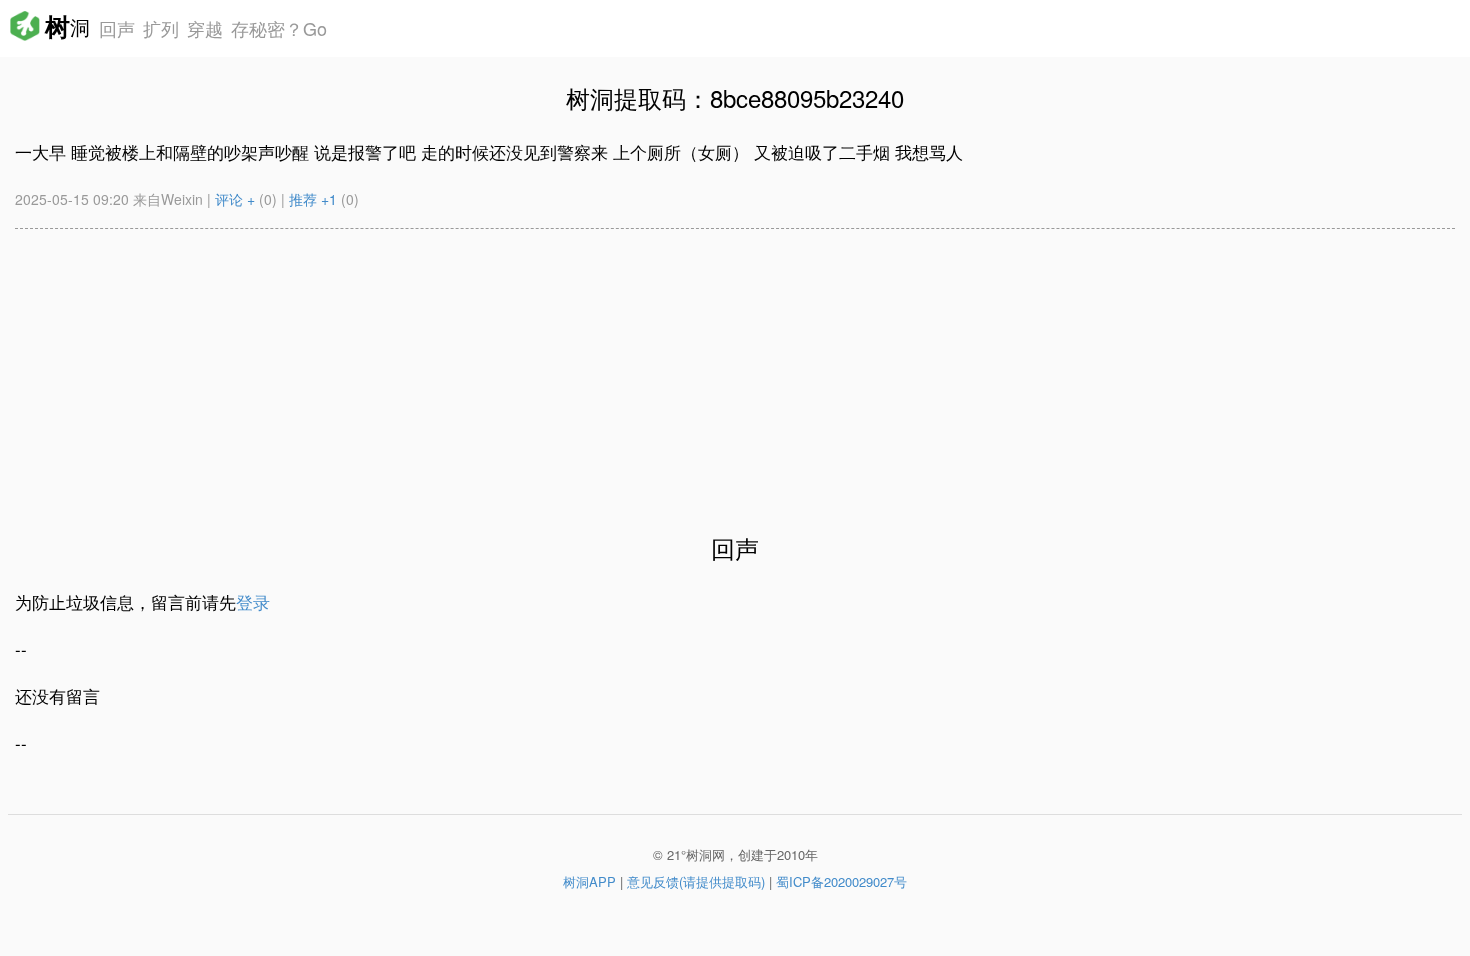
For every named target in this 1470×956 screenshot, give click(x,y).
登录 (253, 601)
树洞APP (589, 881)
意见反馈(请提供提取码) (696, 881)
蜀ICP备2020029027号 (841, 881)
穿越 (205, 28)
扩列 (161, 28)
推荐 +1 (313, 199)
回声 (114, 28)
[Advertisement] (615, 369)
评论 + (235, 199)
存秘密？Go (279, 28)
